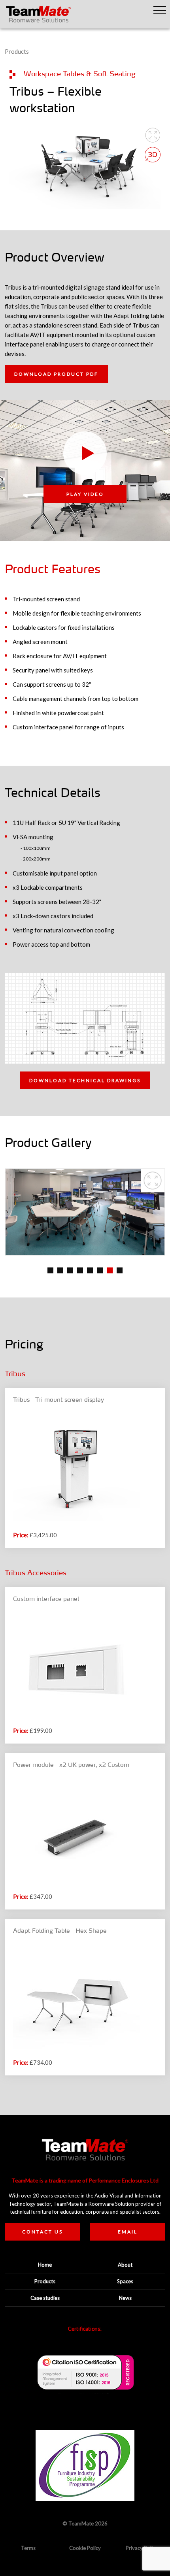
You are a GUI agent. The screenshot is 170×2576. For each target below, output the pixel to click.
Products (17, 51)
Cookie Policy (85, 2548)
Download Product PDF (56, 374)
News (125, 2298)
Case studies (45, 2298)
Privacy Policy (142, 2548)
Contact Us (42, 2232)
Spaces (125, 2281)
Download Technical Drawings (85, 1080)
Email (128, 2232)
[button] (160, 10)
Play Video (85, 494)
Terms (28, 2548)
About (125, 2265)
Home (45, 2265)
